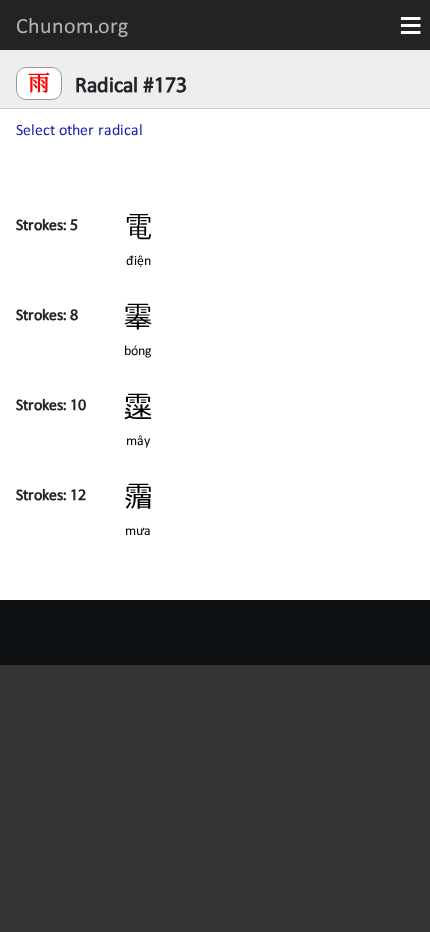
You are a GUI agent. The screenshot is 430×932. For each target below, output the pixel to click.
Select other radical (79, 129)
